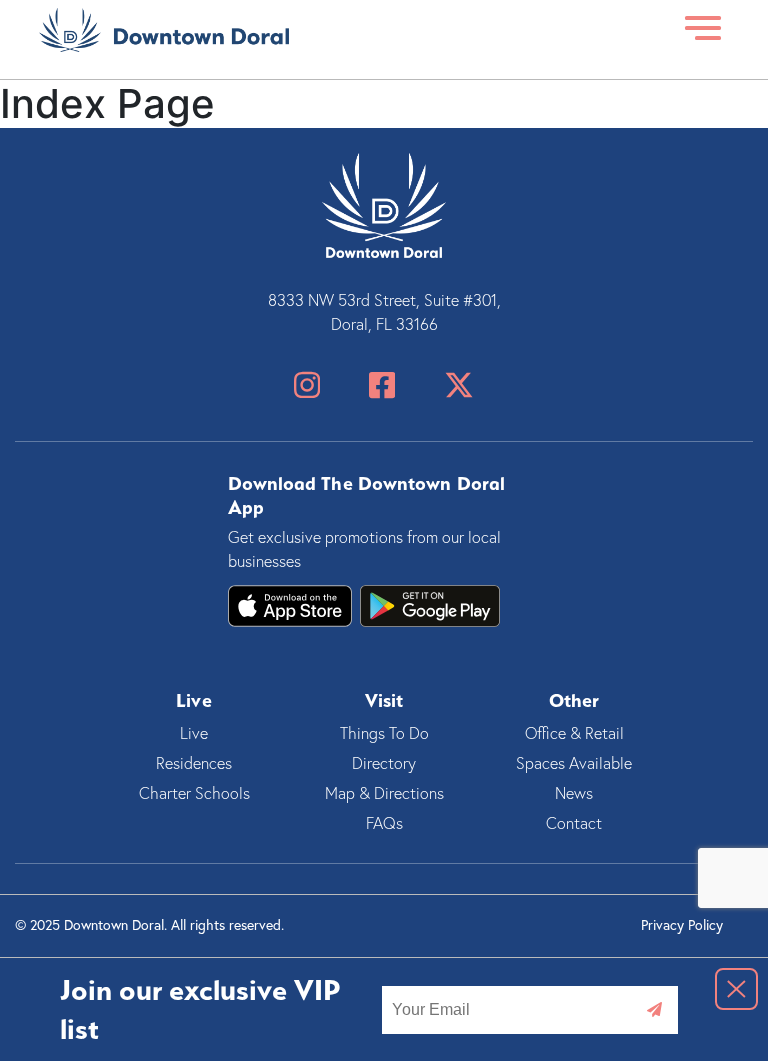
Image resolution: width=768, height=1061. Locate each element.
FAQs (384, 823)
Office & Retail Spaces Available (574, 748)
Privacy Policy (682, 924)
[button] (736, 989)
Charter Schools (194, 793)
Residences (194, 763)
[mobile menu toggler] (704, 29)
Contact (574, 823)
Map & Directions (384, 793)
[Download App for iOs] (430, 606)
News (574, 793)
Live (194, 733)
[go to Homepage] (164, 29)
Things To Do (384, 733)
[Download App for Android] (290, 606)
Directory (384, 763)
